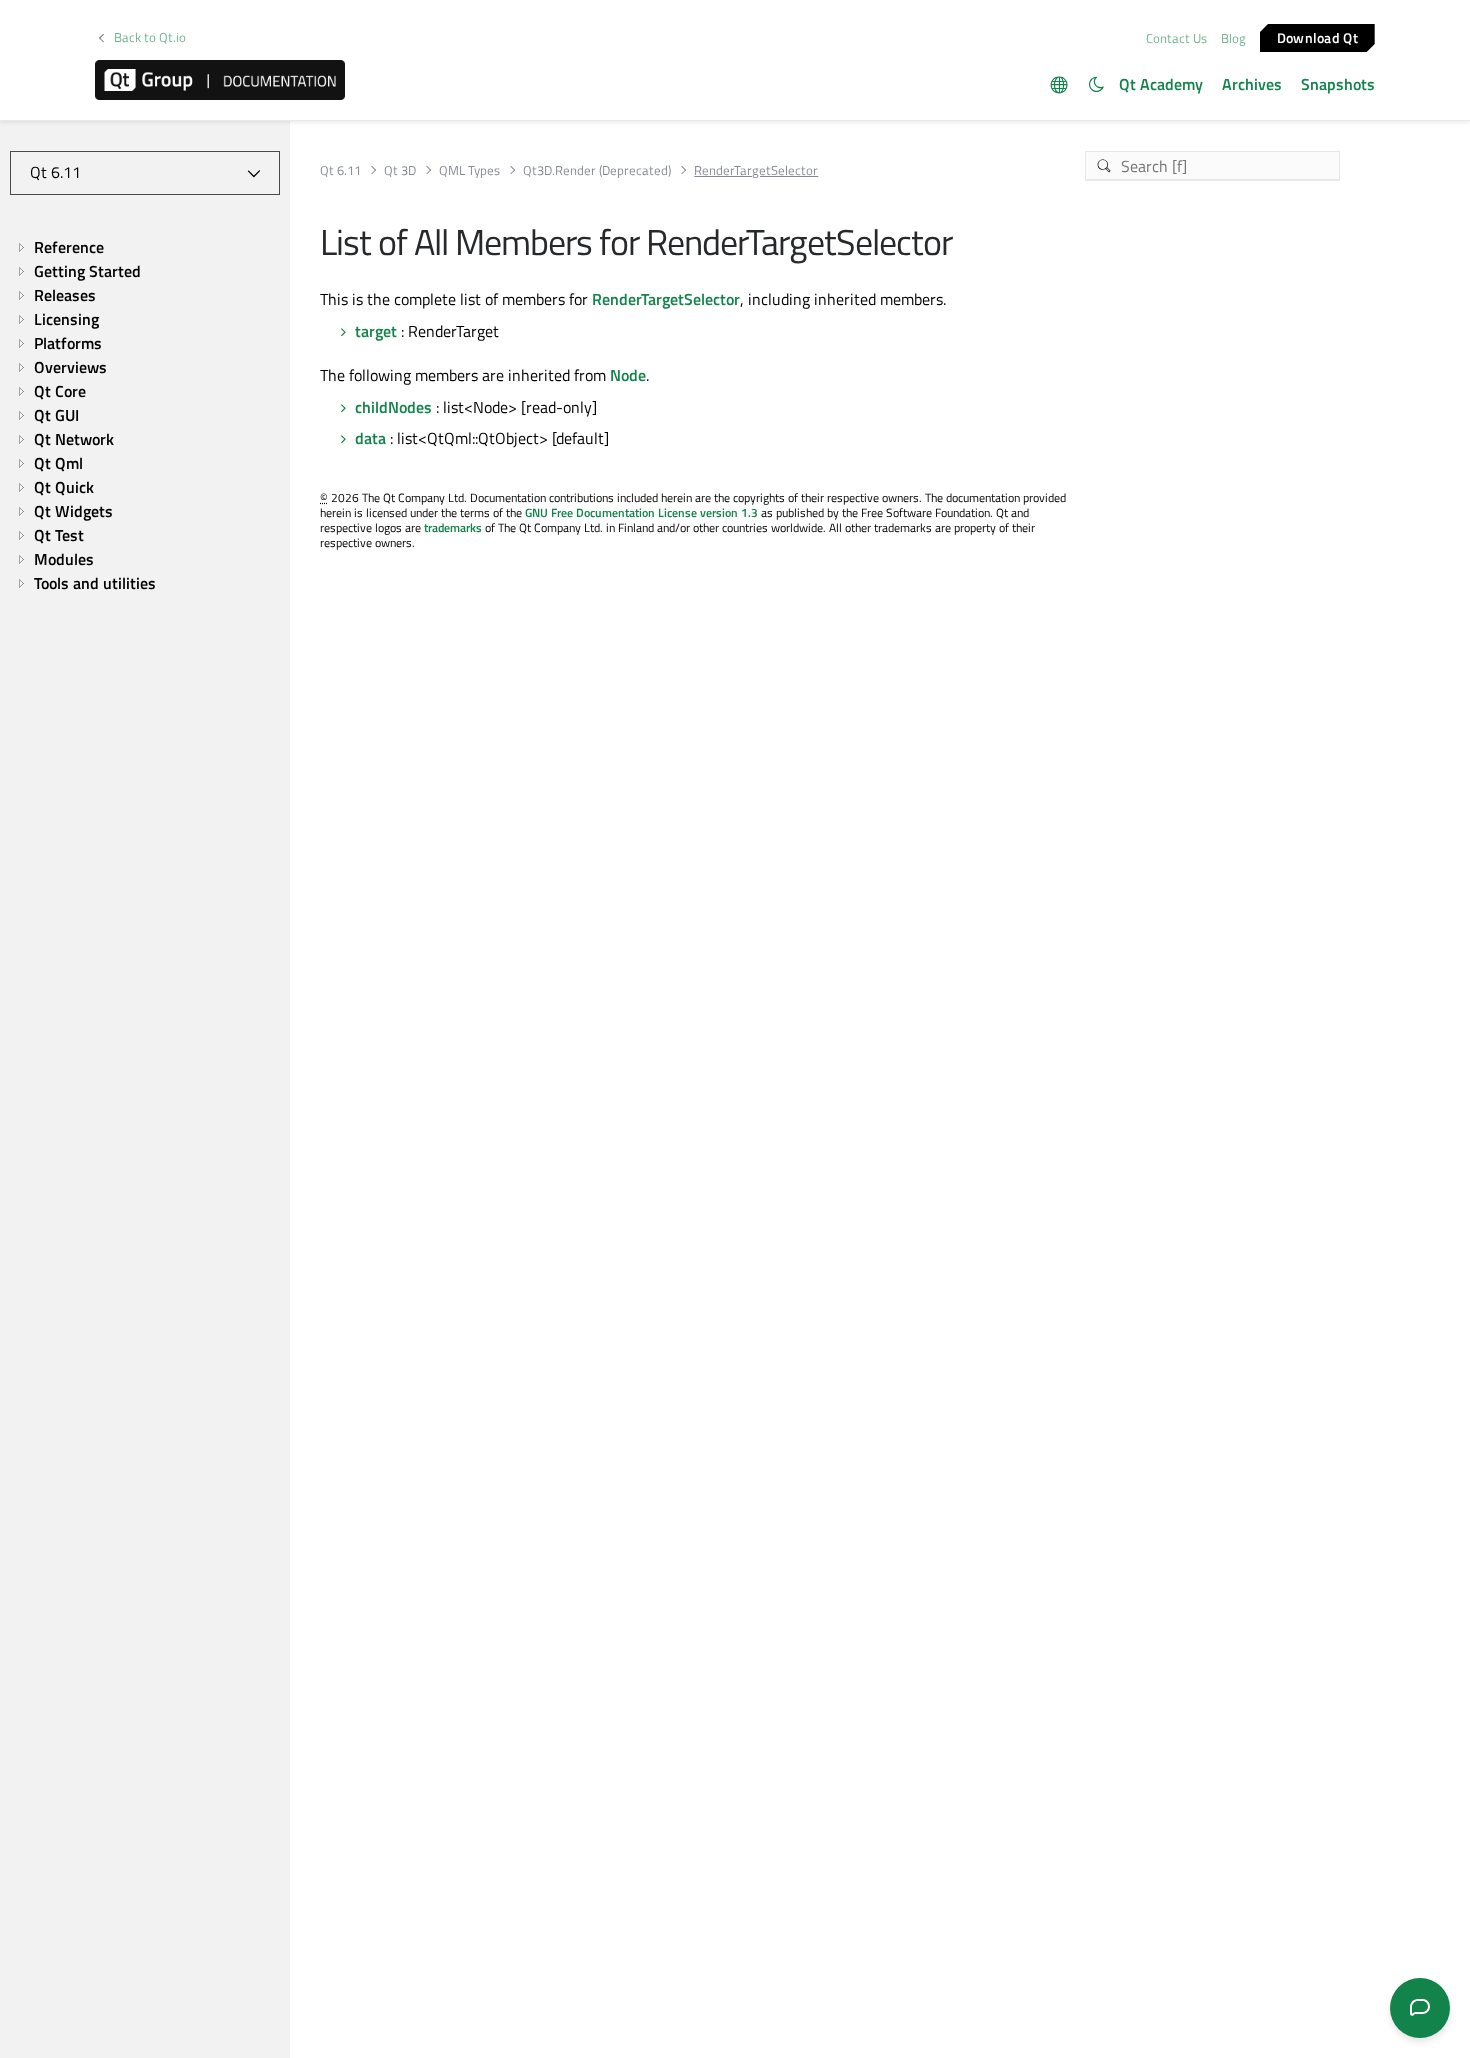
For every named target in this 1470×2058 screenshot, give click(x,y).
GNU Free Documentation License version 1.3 (641, 512)
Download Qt (1317, 36)
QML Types (469, 170)
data (370, 438)
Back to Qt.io (150, 37)
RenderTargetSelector (666, 299)
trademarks (453, 527)
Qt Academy (1161, 84)
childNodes (393, 407)
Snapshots (1338, 84)
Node (628, 375)
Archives (1252, 84)
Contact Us (1176, 38)
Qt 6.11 (340, 170)
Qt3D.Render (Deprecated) (597, 170)
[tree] (145, 415)
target (376, 331)
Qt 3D (400, 170)
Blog (1233, 38)
